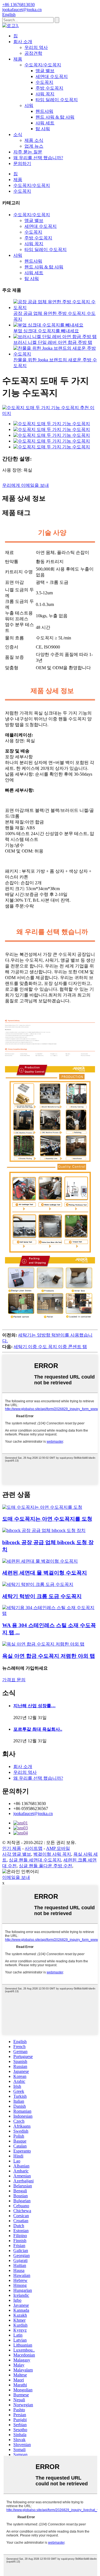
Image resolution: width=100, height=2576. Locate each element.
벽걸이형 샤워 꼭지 (52, 1854)
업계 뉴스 (34, 146)
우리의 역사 (36, 47)
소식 (18, 134)
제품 (18, 59)
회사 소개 (23, 42)
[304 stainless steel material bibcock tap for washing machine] (50, 1613)
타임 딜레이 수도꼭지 (57, 100)
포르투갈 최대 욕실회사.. (38, 1729)
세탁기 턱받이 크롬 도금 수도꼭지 (42, 1596)
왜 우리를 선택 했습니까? (38, 158)
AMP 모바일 (58, 1848)
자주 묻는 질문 (28, 152)
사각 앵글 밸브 (17, 1854)
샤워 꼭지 (45, 94)
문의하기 (22, 164)
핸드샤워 (44, 111)
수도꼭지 (44, 82)
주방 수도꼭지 (49, 88)
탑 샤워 (43, 129)
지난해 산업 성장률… (34, 1706)
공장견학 (33, 53)
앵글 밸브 (45, 71)
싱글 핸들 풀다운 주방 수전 (46, 1866)
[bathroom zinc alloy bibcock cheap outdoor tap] (43, 1644)
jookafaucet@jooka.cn (33, 1813)
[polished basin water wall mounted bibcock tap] (40, 1561)
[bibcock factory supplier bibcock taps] (44, 1530)
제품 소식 (34, 140)
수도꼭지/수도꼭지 (43, 65)
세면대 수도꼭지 (52, 76)
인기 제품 (12, 1848)
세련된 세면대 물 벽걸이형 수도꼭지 (45, 1573)
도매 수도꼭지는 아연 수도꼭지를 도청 (47, 1519)
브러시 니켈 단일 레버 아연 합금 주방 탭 (53, 342)
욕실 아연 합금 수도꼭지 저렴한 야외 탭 (49, 1656)
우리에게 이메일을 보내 (26, 485)
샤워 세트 (45, 123)
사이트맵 (34, 1848)
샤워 (29, 105)
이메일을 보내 (16, 1877)
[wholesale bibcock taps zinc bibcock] (42, 1507)
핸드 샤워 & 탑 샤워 (55, 117)
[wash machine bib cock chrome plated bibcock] (38, 1584)
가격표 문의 (14, 1680)
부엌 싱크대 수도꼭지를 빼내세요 (46, 331)
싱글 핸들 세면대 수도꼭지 (35, 1860)
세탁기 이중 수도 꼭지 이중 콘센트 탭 (50, 1347)
